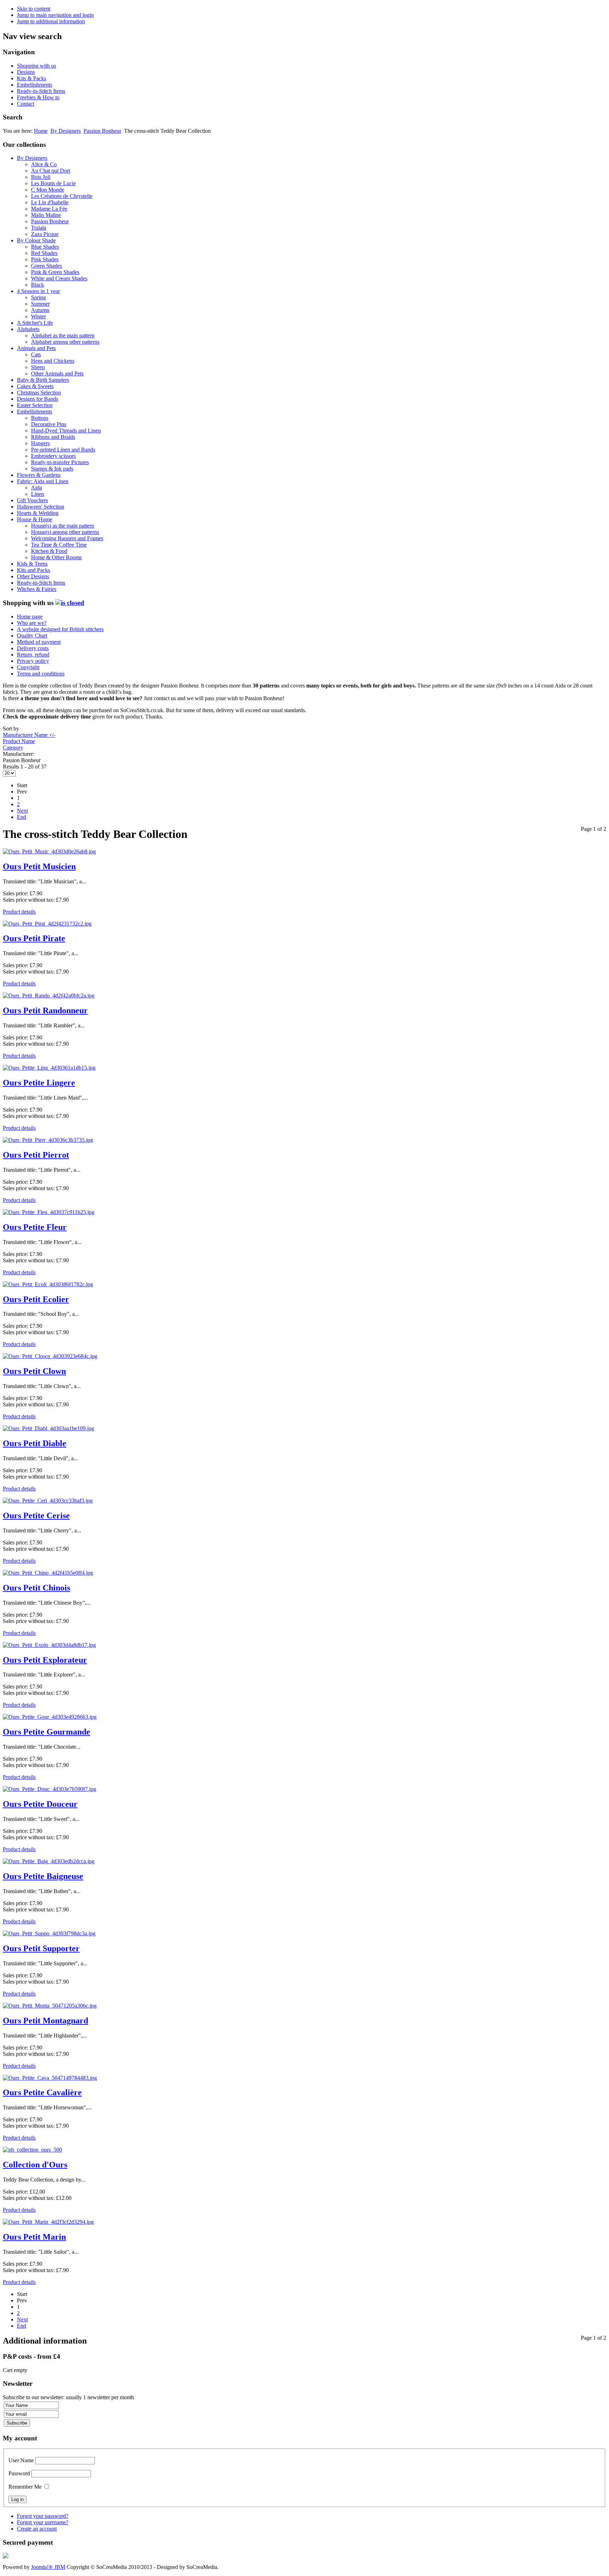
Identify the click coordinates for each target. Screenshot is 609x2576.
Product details (19, 912)
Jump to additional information (51, 21)
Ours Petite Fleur (35, 1227)
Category (13, 748)
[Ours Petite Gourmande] (50, 1717)
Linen (38, 494)
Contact (26, 104)
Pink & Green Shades (55, 272)
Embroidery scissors (53, 456)
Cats (36, 354)
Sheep (38, 367)
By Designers (66, 131)
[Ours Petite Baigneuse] (49, 1861)
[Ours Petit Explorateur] (49, 1645)
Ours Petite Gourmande (47, 1732)
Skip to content (34, 9)
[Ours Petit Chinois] (48, 1573)
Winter (38, 316)
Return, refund (33, 655)
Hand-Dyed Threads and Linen (66, 431)
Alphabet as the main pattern (63, 335)
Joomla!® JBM (48, 2567)
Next (22, 811)
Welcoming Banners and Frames (67, 538)
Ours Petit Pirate (34, 938)
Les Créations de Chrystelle (62, 196)
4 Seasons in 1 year (38, 291)
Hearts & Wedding (38, 513)
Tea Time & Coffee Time (59, 545)
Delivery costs (33, 648)
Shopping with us (36, 66)
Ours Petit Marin (34, 2237)
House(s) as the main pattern (63, 526)
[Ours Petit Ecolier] (48, 1284)
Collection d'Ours (35, 2165)
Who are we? (32, 623)
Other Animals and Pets (57, 374)
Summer (40, 304)
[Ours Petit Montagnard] (50, 2006)
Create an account (37, 2529)
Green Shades (47, 266)
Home (41, 131)
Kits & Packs (32, 78)
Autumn (40, 310)
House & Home (35, 519)
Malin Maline (46, 215)
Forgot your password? (43, 2516)
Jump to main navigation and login (55, 15)
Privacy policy (33, 661)
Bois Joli (41, 177)
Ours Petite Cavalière (42, 2092)
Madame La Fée (49, 209)
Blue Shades (45, 247)
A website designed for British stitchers (60, 629)
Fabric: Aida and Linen (43, 481)
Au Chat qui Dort (51, 171)
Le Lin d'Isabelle (50, 202)
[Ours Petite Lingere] (49, 1068)
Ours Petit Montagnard (45, 2021)
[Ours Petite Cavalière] (50, 2078)
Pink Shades (45, 259)
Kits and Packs (33, 570)
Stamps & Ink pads (52, 469)
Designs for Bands (38, 399)
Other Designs (33, 576)
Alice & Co (44, 164)
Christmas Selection (39, 393)
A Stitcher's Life (35, 323)
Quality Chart (32, 636)
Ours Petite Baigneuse (43, 1876)
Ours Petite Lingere (39, 1083)
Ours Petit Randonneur (45, 1010)
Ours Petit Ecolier (36, 1299)
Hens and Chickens (53, 361)
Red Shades (44, 253)
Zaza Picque (45, 234)
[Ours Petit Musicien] (49, 851)
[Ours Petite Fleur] (49, 1212)
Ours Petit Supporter (41, 1948)
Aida (36, 488)
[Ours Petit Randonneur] (49, 995)
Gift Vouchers (32, 500)
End (21, 817)
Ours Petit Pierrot (36, 1155)
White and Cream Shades (59, 278)
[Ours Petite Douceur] (50, 1789)
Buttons (40, 418)
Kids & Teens (32, 564)
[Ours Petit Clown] (50, 1356)
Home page (30, 617)
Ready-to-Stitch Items (41, 91)
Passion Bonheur (102, 131)
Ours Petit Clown (34, 1371)
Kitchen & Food (49, 551)
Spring (38, 297)
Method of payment (39, 642)
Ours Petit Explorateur (45, 1660)
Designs (26, 72)
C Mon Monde (48, 190)
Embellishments (35, 85)
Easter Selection (35, 405)
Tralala (39, 228)
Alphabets (28, 329)
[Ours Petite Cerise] (48, 1501)
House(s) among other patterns (65, 532)
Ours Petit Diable (35, 1443)
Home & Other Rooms (56, 557)
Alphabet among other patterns (65, 342)
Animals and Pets (36, 348)
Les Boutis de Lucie (53, 183)
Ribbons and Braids (53, 437)
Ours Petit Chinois (36, 1588)
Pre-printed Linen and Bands (63, 450)
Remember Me (25, 2487)
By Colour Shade (36, 240)
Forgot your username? (43, 2522)
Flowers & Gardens (39, 475)
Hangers (40, 443)
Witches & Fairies (37, 589)
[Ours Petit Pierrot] (48, 1140)
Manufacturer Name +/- (29, 735)
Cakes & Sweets (35, 386)
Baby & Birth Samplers (43, 380)
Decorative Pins (49, 424)
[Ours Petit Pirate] (47, 924)
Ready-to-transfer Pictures (60, 462)
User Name (21, 2460)
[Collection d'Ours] (32, 2150)
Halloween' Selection (41, 507)
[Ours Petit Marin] (48, 2222)
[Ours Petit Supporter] (49, 1933)
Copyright (28, 667)
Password (19, 2473)
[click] (70, 603)
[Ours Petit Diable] (48, 1428)
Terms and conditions (41, 674)
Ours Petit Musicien (39, 866)
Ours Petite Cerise (36, 1516)
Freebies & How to (38, 97)
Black (38, 285)
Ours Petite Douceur (40, 1804)
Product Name (19, 741)
